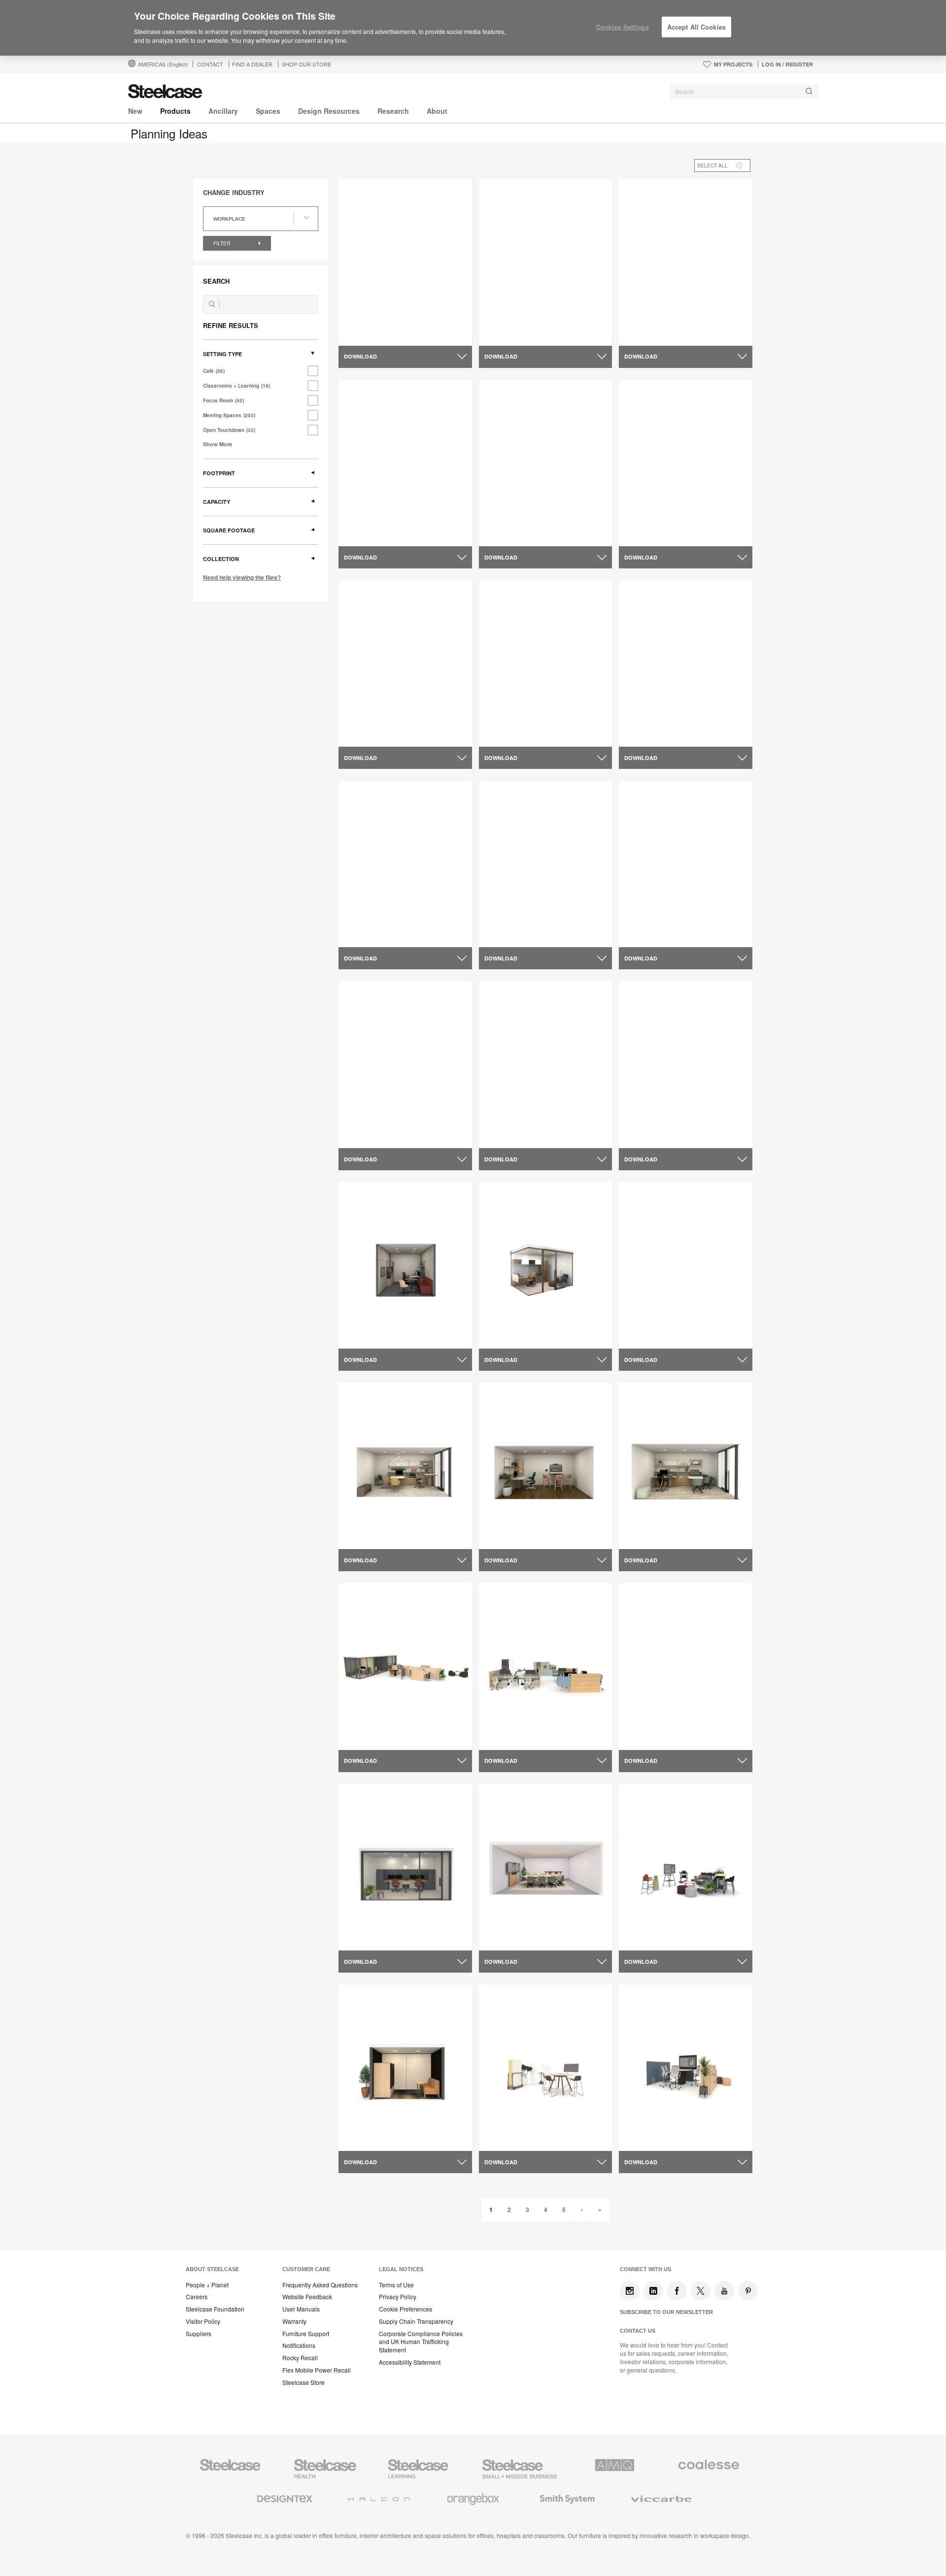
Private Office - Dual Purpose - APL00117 (677, 1524)
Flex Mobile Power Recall (317, 2370)
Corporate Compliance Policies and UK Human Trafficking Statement (421, 2342)
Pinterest (748, 2291)
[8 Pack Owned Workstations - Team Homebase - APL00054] (686, 864)
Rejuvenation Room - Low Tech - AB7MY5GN (541, 1123)
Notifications (299, 2345)
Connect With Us (645, 2269)
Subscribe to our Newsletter (666, 2312)
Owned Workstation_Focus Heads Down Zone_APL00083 (684, 1725)
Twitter (701, 2291)
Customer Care (306, 2269)
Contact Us (638, 2331)
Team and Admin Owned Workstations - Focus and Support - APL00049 (684, 726)
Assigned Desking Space (388, 316)
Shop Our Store (306, 64)
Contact (210, 64)
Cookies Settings (623, 27)
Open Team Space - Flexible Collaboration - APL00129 (533, 2126)
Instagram (630, 2291)
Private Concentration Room (534, 316)
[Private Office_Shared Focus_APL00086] (405, 1867)
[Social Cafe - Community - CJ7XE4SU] (686, 1064)
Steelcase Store (304, 2382)
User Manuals (301, 2309)
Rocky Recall (300, 2358)
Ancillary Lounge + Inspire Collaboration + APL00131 (671, 1926)
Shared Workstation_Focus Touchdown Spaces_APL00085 (538, 1725)
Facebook (677, 2291)
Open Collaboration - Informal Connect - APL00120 (676, 1324)
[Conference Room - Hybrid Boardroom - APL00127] (546, 1867)
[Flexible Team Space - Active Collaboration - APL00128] (686, 2067)
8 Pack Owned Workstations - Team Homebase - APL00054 (676, 923)
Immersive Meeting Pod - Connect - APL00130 (405, 2126)
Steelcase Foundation (215, 2309)
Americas (163, 64)
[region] (473, 28)
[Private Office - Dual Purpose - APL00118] (405, 1466)
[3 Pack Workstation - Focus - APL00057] (546, 864)
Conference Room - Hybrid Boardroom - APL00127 (531, 1926)
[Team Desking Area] (405, 663)
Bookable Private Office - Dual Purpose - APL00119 (396, 1324)
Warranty (294, 2321)
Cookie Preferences (405, 2309)
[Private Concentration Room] (546, 262)
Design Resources (329, 111)
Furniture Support (306, 2334)
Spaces (268, 111)
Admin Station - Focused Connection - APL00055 (528, 722)
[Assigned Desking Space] (405, 262)
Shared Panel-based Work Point (679, 316)
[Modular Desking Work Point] (405, 463)
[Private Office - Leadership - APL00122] (546, 1265)
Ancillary (223, 111)
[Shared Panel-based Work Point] (686, 262)
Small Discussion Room (666, 517)
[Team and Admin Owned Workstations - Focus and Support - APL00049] (686, 663)
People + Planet (207, 2285)
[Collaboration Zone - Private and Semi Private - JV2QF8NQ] (405, 1064)
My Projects (733, 64)
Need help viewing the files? (242, 577)
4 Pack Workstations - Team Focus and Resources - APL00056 (404, 923)
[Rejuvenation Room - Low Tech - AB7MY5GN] (546, 1064)
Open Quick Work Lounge (530, 517)
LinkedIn (653, 2291)
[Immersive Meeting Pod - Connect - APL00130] (405, 2067)
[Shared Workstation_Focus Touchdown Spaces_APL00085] (546, 1667)
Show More (218, 444)
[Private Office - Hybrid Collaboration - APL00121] (546, 1466)
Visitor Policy (203, 2321)
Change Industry (234, 193)
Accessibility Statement (410, 2362)
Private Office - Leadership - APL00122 (533, 1324)
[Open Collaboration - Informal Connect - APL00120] (686, 1265)
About (437, 111)
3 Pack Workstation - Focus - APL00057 (535, 923)
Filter (222, 243)
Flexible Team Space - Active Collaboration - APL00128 (675, 2126)
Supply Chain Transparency (416, 2321)
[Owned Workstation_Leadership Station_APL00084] (405, 1667)
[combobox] (744, 92)
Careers (197, 2297)
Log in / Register (787, 64)
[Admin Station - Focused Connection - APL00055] (546, 663)
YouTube (724, 2291)
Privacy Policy (398, 2297)
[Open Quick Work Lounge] (546, 463)
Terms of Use (396, 2285)
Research (393, 111)
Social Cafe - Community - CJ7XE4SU (670, 1123)
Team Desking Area (378, 718)
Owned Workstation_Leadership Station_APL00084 (400, 1725)
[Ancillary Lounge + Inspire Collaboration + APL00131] (686, 1867)
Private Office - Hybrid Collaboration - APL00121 (529, 1524)
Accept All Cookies (696, 27)
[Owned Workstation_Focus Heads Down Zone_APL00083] (686, 1666)
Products (175, 111)
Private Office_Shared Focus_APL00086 (382, 1926)
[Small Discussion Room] (686, 463)
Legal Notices (401, 2269)
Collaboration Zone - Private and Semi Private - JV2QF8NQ (401, 1123)
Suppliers (199, 2334)
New (135, 111)
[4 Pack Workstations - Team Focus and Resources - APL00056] (405, 864)
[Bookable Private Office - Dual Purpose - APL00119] (405, 1265)
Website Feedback (307, 2297)
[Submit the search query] (212, 304)
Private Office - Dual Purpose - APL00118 (396, 1524)
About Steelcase (212, 2269)
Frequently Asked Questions (320, 2285)
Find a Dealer (252, 64)
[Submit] (809, 91)
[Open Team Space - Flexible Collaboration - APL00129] (546, 2067)
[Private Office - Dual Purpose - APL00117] (686, 1466)
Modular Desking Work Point (394, 517)
